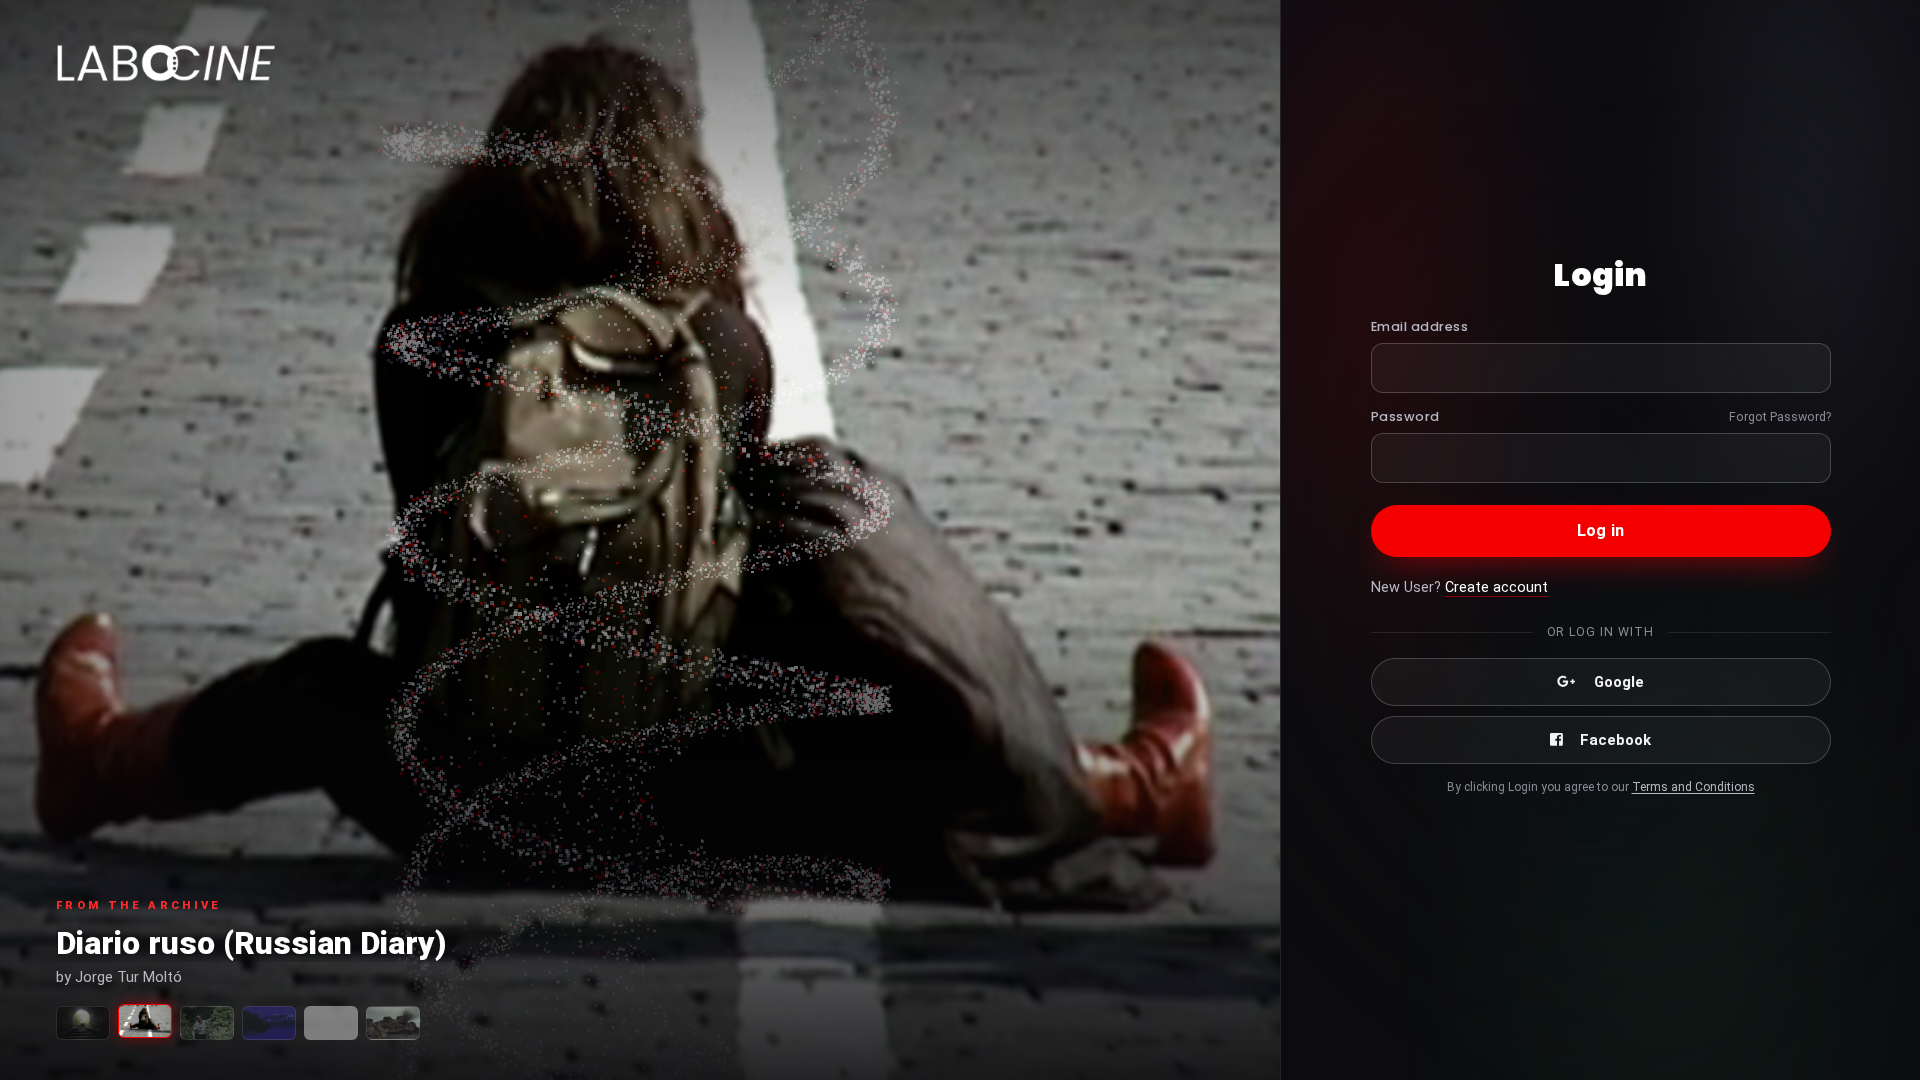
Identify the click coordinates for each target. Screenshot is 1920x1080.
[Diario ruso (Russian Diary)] (145, 1021)
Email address (1420, 326)
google (1619, 682)
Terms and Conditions (1693, 787)
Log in (1600, 530)
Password (1405, 416)
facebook (1615, 740)
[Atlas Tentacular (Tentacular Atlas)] (83, 1023)
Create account (1496, 587)
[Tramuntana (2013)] (393, 1023)
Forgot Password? (1780, 416)
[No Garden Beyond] (269, 1023)
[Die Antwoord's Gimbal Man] (331, 1023)
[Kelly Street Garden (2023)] (207, 1023)
